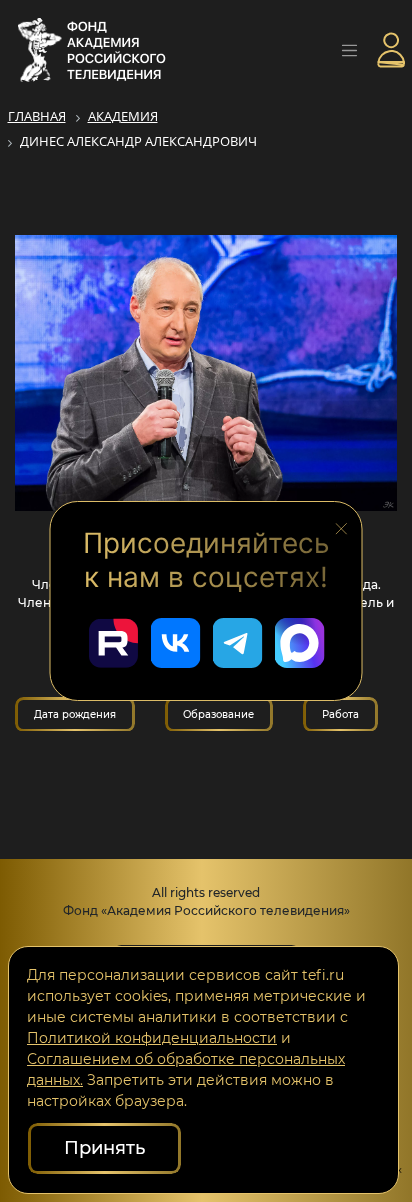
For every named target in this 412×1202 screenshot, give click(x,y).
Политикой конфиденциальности (152, 1038)
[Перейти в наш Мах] (299, 643)
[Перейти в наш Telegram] (237, 643)
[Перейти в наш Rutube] (113, 643)
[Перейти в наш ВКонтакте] (175, 643)
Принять (104, 1148)
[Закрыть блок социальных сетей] (342, 527)
